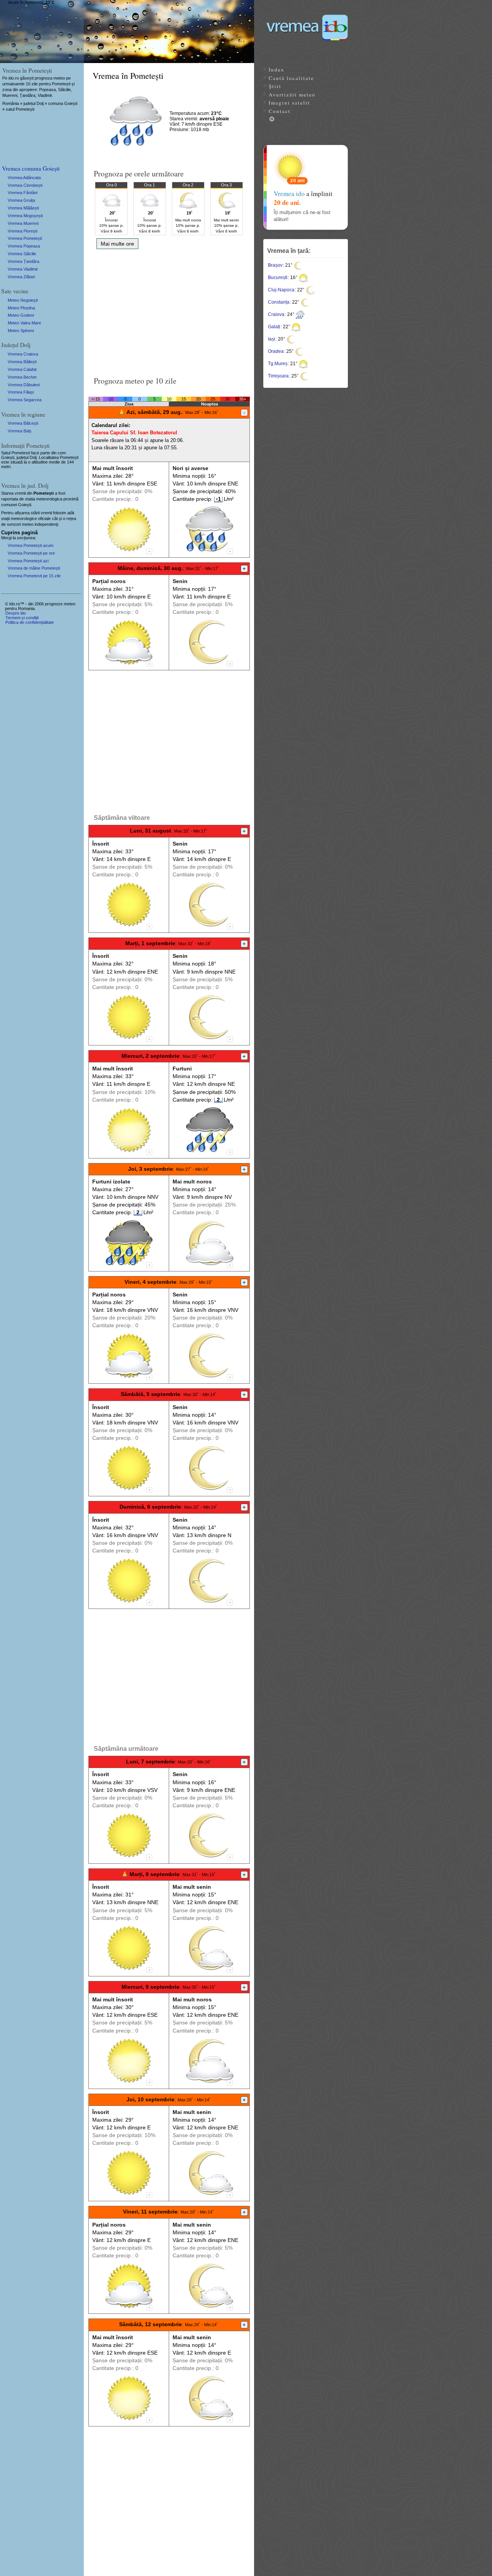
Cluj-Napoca (281, 290)
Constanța (279, 302)
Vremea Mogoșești (25, 216)
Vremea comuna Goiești (31, 168)
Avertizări (292, 95)
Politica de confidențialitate (30, 622)
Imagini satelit (289, 103)
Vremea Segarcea (25, 400)
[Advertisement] (169, 310)
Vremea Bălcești (23, 423)
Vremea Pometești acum (31, 545)
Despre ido (16, 613)
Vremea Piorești (22, 231)
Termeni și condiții (22, 618)
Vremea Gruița (21, 200)
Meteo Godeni (21, 315)
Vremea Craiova (23, 354)
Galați (274, 327)
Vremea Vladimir (23, 269)
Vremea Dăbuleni (24, 385)
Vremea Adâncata (24, 178)
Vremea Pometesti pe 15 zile (34, 576)
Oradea (276, 351)
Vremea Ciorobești (25, 185)
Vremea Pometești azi (28, 561)
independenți (46, 524)
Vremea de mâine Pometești (34, 568)
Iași (272, 339)
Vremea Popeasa (24, 246)
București (278, 278)
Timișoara (278, 376)
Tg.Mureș (278, 364)
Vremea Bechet (22, 377)
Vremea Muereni (23, 223)
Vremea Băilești (22, 362)
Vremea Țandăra (23, 261)
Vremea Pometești (25, 238)
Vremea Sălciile (22, 254)
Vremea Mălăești (23, 208)
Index (277, 70)
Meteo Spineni (21, 331)
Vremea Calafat (22, 369)
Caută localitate (291, 78)
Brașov (275, 265)
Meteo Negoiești (23, 300)
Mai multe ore (117, 244)
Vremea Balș (20, 431)
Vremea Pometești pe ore (31, 553)
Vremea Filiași (21, 392)
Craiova (276, 314)
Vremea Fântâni (22, 193)
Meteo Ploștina (21, 308)
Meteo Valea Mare (24, 323)
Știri (275, 86)
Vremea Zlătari (21, 277)
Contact (280, 111)
